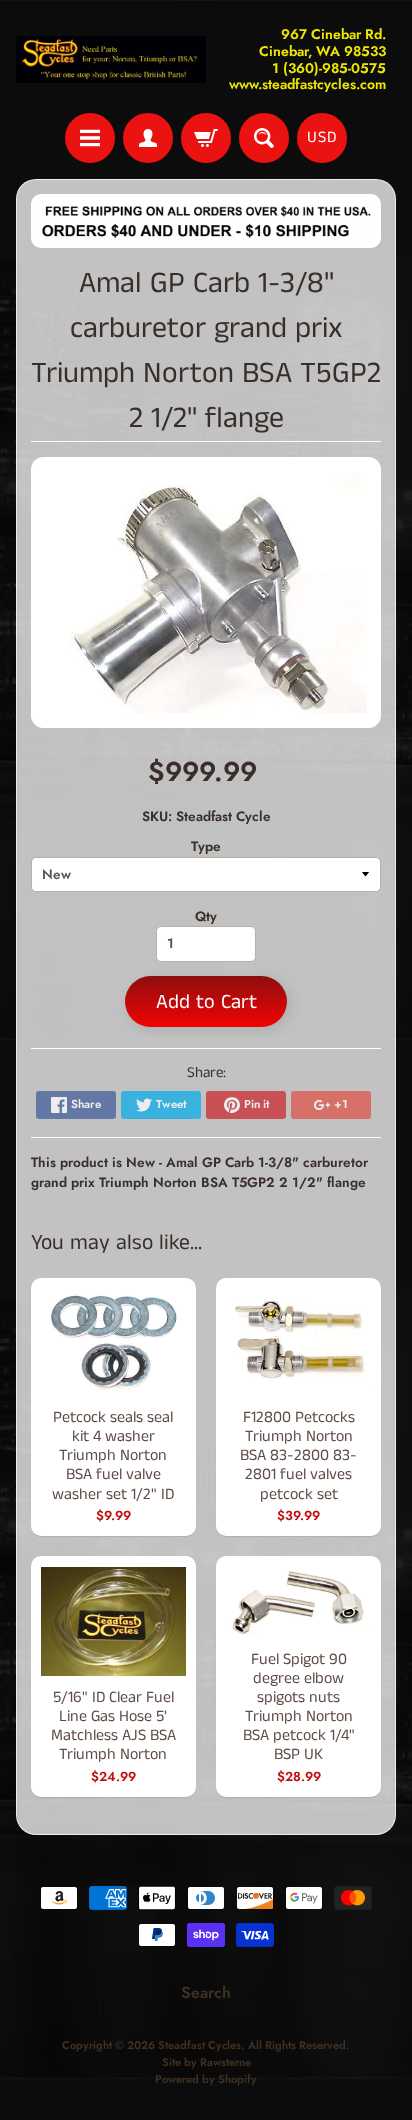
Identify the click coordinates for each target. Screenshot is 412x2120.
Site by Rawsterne (206, 2062)
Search (206, 1992)
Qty (206, 916)
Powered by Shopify (206, 2079)
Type (206, 846)
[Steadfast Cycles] (111, 60)
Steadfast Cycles (199, 2045)
